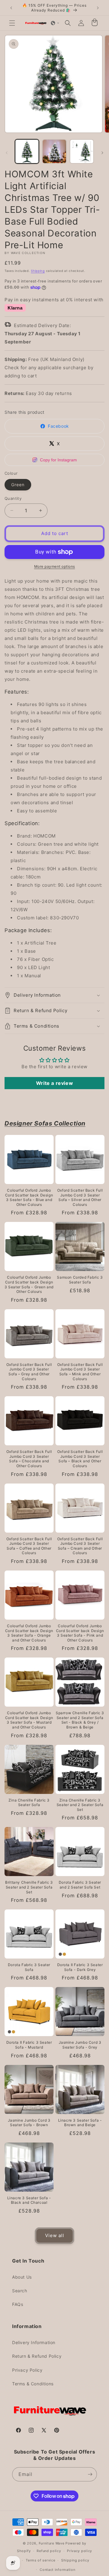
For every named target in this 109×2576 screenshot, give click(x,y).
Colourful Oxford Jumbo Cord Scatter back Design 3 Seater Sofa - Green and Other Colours (29, 1284)
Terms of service (40, 2560)
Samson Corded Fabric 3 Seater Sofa (80, 1280)
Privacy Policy (27, 2370)
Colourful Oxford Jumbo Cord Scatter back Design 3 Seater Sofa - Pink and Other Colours (80, 1633)
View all (55, 2235)
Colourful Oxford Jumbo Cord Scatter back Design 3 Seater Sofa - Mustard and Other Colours (29, 1720)
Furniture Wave (52, 2543)
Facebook (58, 426)
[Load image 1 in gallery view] (27, 151)
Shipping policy (75, 2560)
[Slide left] (7, 153)
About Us (22, 2277)
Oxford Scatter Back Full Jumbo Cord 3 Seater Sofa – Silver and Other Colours (80, 1197)
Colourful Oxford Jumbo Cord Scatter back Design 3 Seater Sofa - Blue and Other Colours (29, 1197)
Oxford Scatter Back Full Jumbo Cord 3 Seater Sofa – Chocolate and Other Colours (29, 1459)
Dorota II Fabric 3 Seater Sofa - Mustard (29, 2045)
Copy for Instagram (58, 460)
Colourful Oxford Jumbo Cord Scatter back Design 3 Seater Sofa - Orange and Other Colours (29, 1633)
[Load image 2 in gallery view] (54, 151)
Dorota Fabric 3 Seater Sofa (29, 1967)
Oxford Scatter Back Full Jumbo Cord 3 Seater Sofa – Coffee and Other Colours (29, 1546)
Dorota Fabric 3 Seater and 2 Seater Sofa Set (80, 1885)
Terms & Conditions (33, 2384)
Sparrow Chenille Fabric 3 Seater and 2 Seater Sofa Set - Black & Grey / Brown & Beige (80, 1720)
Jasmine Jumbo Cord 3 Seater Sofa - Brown (29, 2123)
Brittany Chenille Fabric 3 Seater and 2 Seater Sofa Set (29, 1887)
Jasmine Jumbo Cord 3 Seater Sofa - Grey (80, 2045)
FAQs (18, 2304)
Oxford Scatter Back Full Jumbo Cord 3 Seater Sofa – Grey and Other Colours (29, 1372)
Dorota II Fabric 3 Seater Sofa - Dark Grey (80, 1967)
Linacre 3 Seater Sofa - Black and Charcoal (29, 2200)
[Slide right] (102, 153)
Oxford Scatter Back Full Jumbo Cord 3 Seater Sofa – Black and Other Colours (80, 1459)
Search (20, 2291)
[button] (12, 23)
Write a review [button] (54, 1083)
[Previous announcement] (11, 8)
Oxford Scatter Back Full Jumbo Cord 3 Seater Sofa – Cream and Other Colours (80, 1546)
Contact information (57, 2570)
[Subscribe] (90, 2474)
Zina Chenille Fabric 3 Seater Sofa (29, 1803)
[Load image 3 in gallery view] (82, 151)
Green (18, 485)
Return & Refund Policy (37, 2356)
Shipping (38, 271)
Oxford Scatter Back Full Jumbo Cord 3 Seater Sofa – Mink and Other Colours (80, 1372)
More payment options (55, 566)
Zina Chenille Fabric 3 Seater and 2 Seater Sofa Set (80, 1805)
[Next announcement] (98, 8)
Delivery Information (34, 2342)
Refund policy (49, 2551)
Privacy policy (79, 2551)
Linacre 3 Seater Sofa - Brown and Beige (80, 2123)
